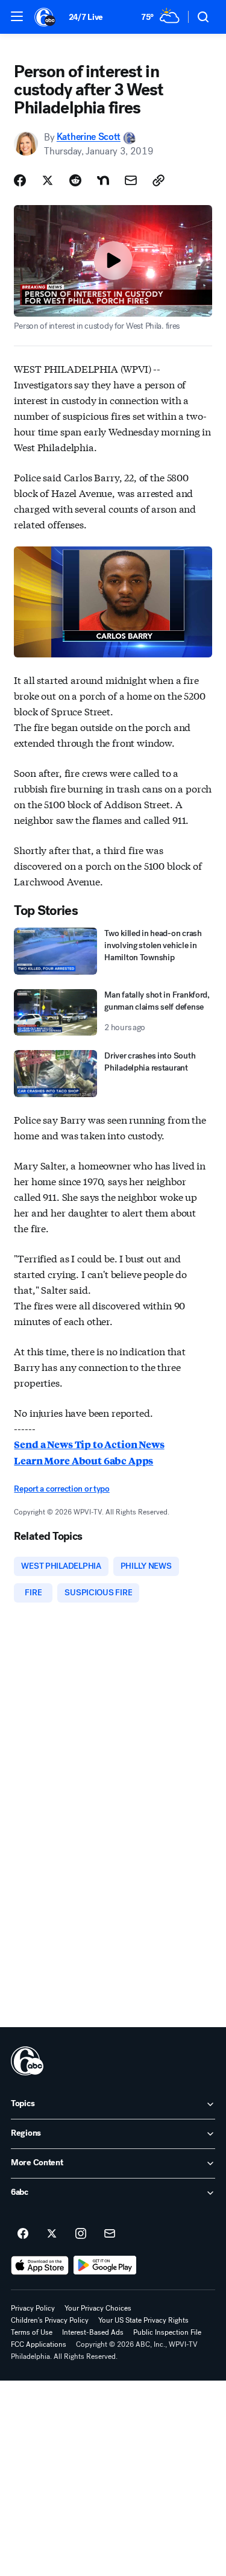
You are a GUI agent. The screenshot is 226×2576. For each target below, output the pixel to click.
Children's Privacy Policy (50, 2320)
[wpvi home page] (27, 2061)
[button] (17, 16)
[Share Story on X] (48, 180)
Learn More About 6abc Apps (83, 1460)
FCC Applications (39, 2344)
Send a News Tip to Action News (89, 1444)
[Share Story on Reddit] (75, 180)
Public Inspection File (167, 2332)
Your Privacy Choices (98, 2308)
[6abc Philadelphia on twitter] (52, 2234)
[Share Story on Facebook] (20, 180)
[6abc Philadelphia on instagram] (81, 2234)
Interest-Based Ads (93, 2332)
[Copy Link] (159, 180)
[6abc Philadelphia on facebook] (23, 2234)
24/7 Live (86, 17)
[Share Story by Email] (131, 180)
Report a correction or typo (61, 1489)
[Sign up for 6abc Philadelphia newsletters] (110, 2234)
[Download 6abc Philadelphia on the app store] (40, 2265)
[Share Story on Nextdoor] (103, 180)
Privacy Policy (33, 2308)
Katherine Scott (89, 137)
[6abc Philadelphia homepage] (46, 17)
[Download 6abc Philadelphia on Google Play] (105, 2265)
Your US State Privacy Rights (143, 2320)
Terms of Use (32, 2332)
